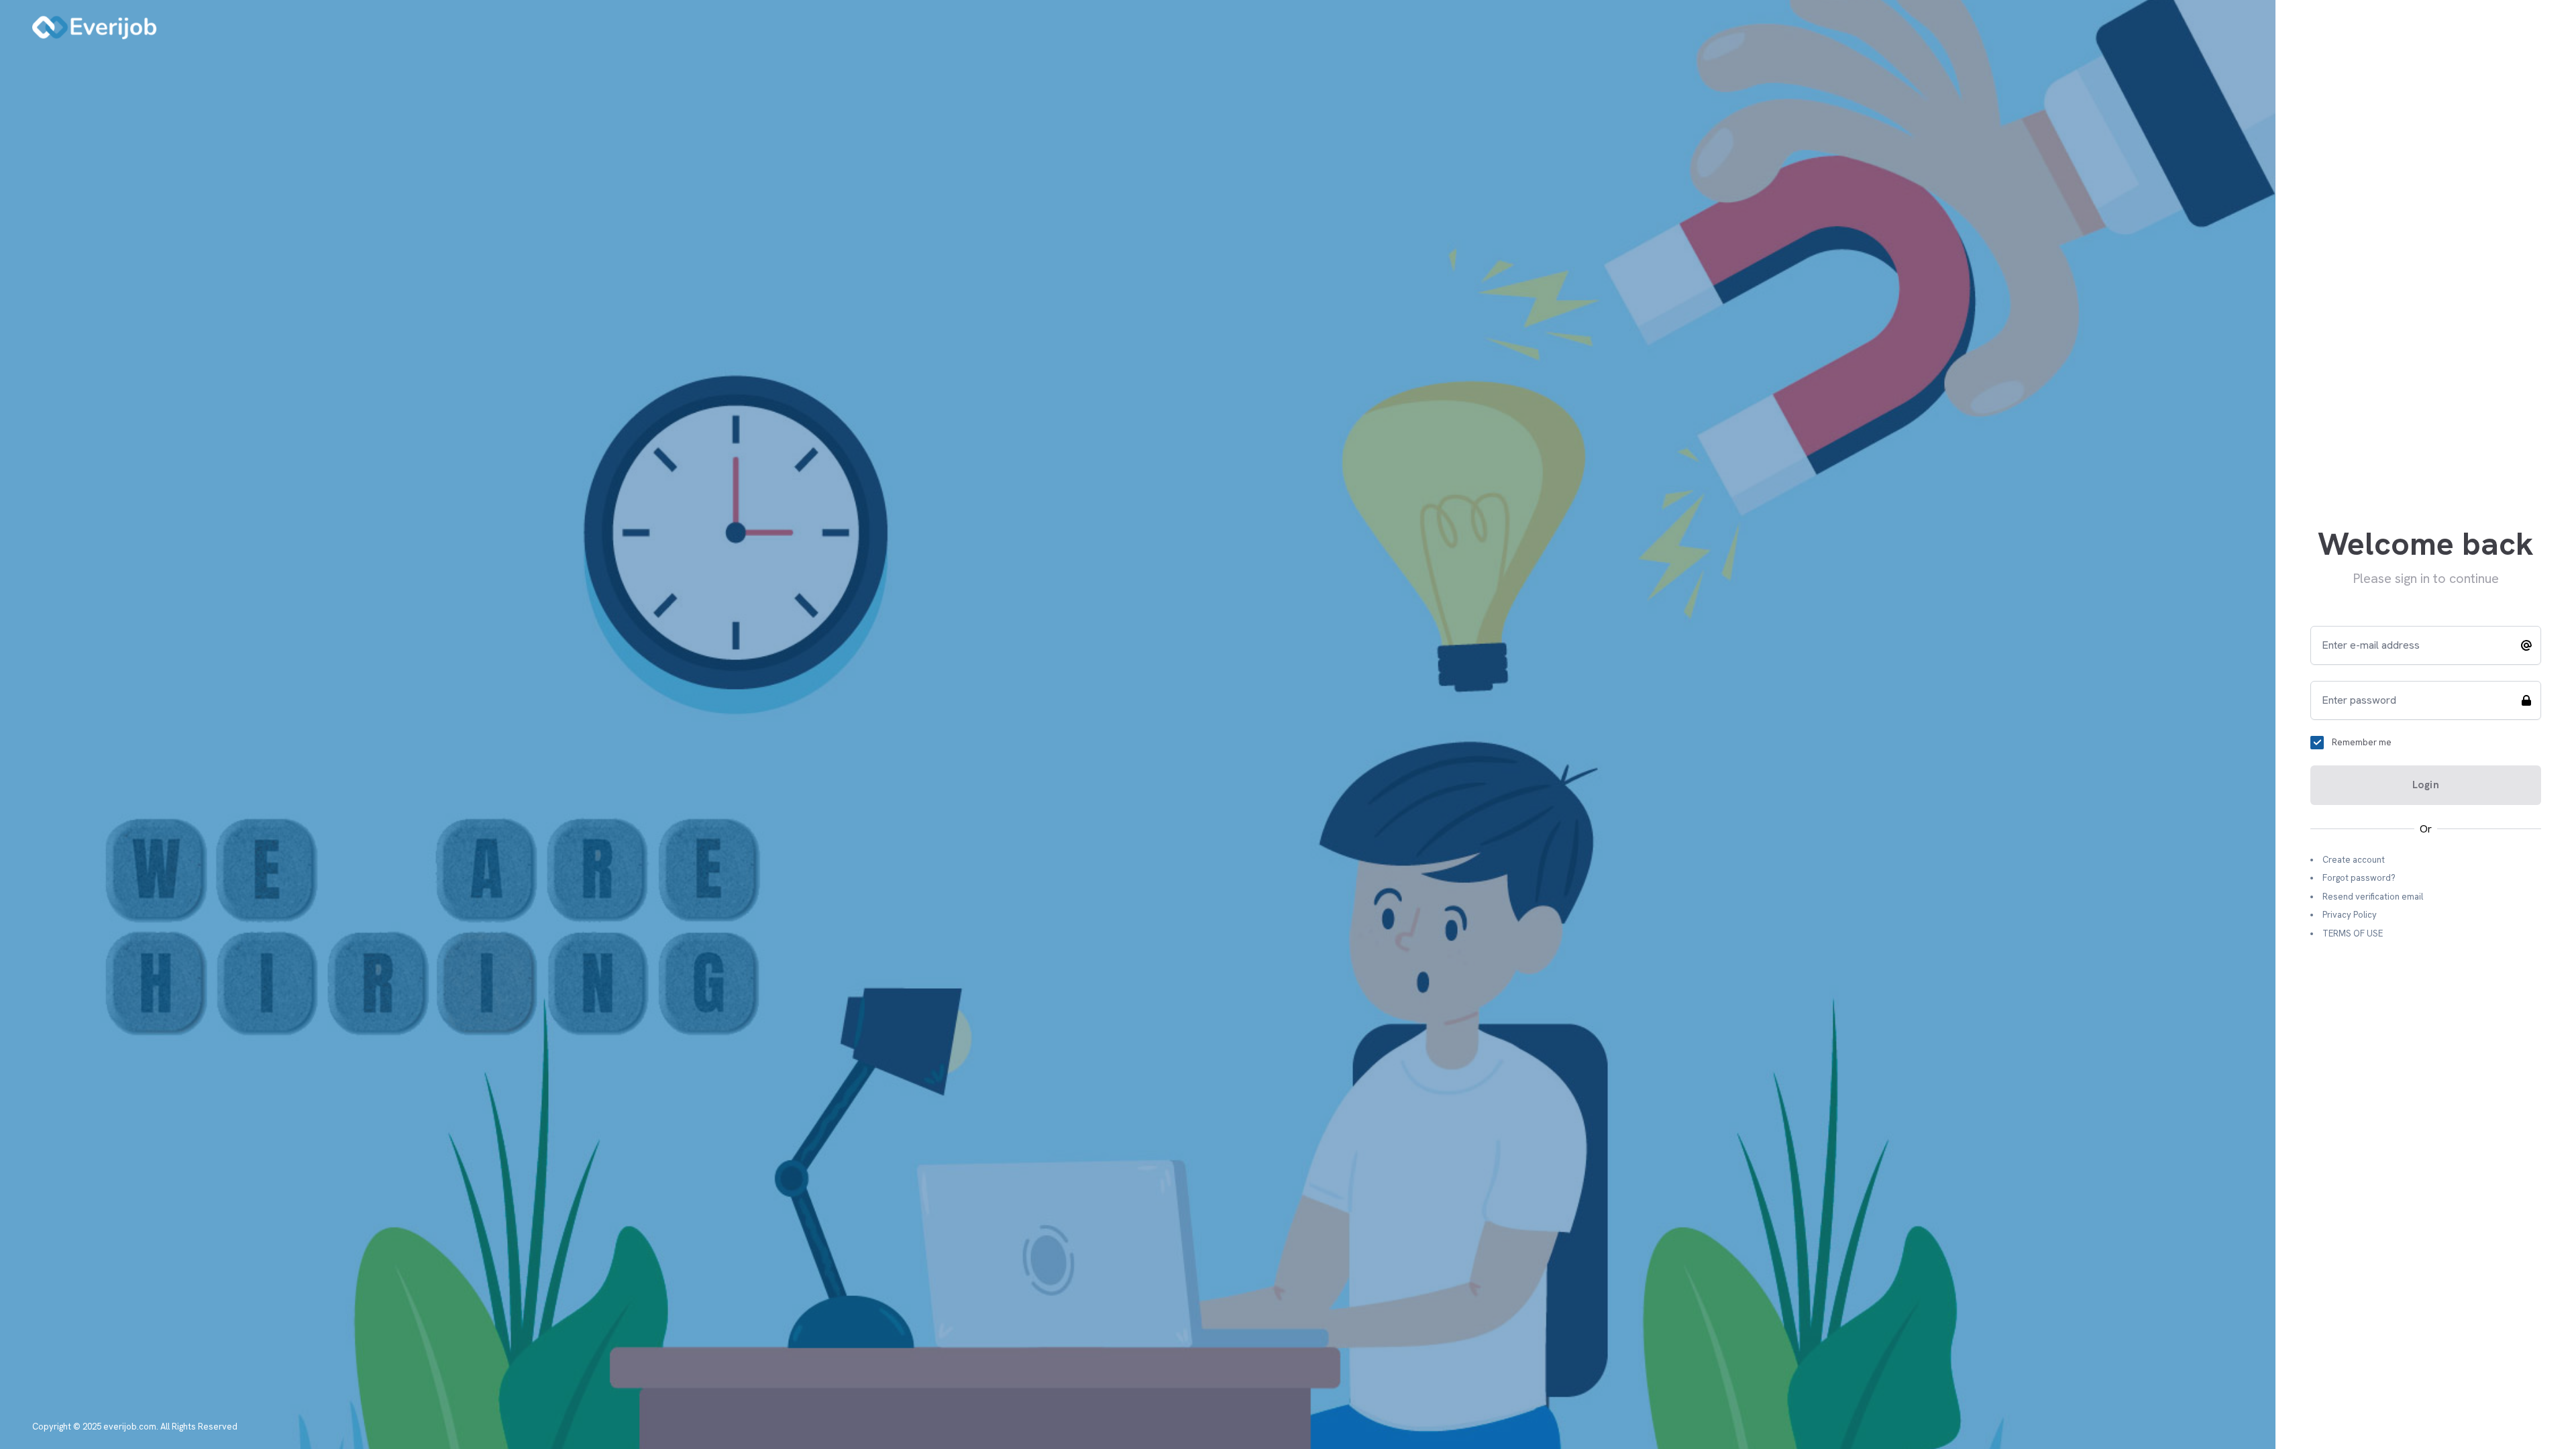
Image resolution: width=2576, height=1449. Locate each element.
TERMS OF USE (2353, 933)
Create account (2354, 860)
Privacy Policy (2350, 915)
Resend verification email (2373, 897)
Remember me (2362, 742)
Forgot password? (2359, 878)
